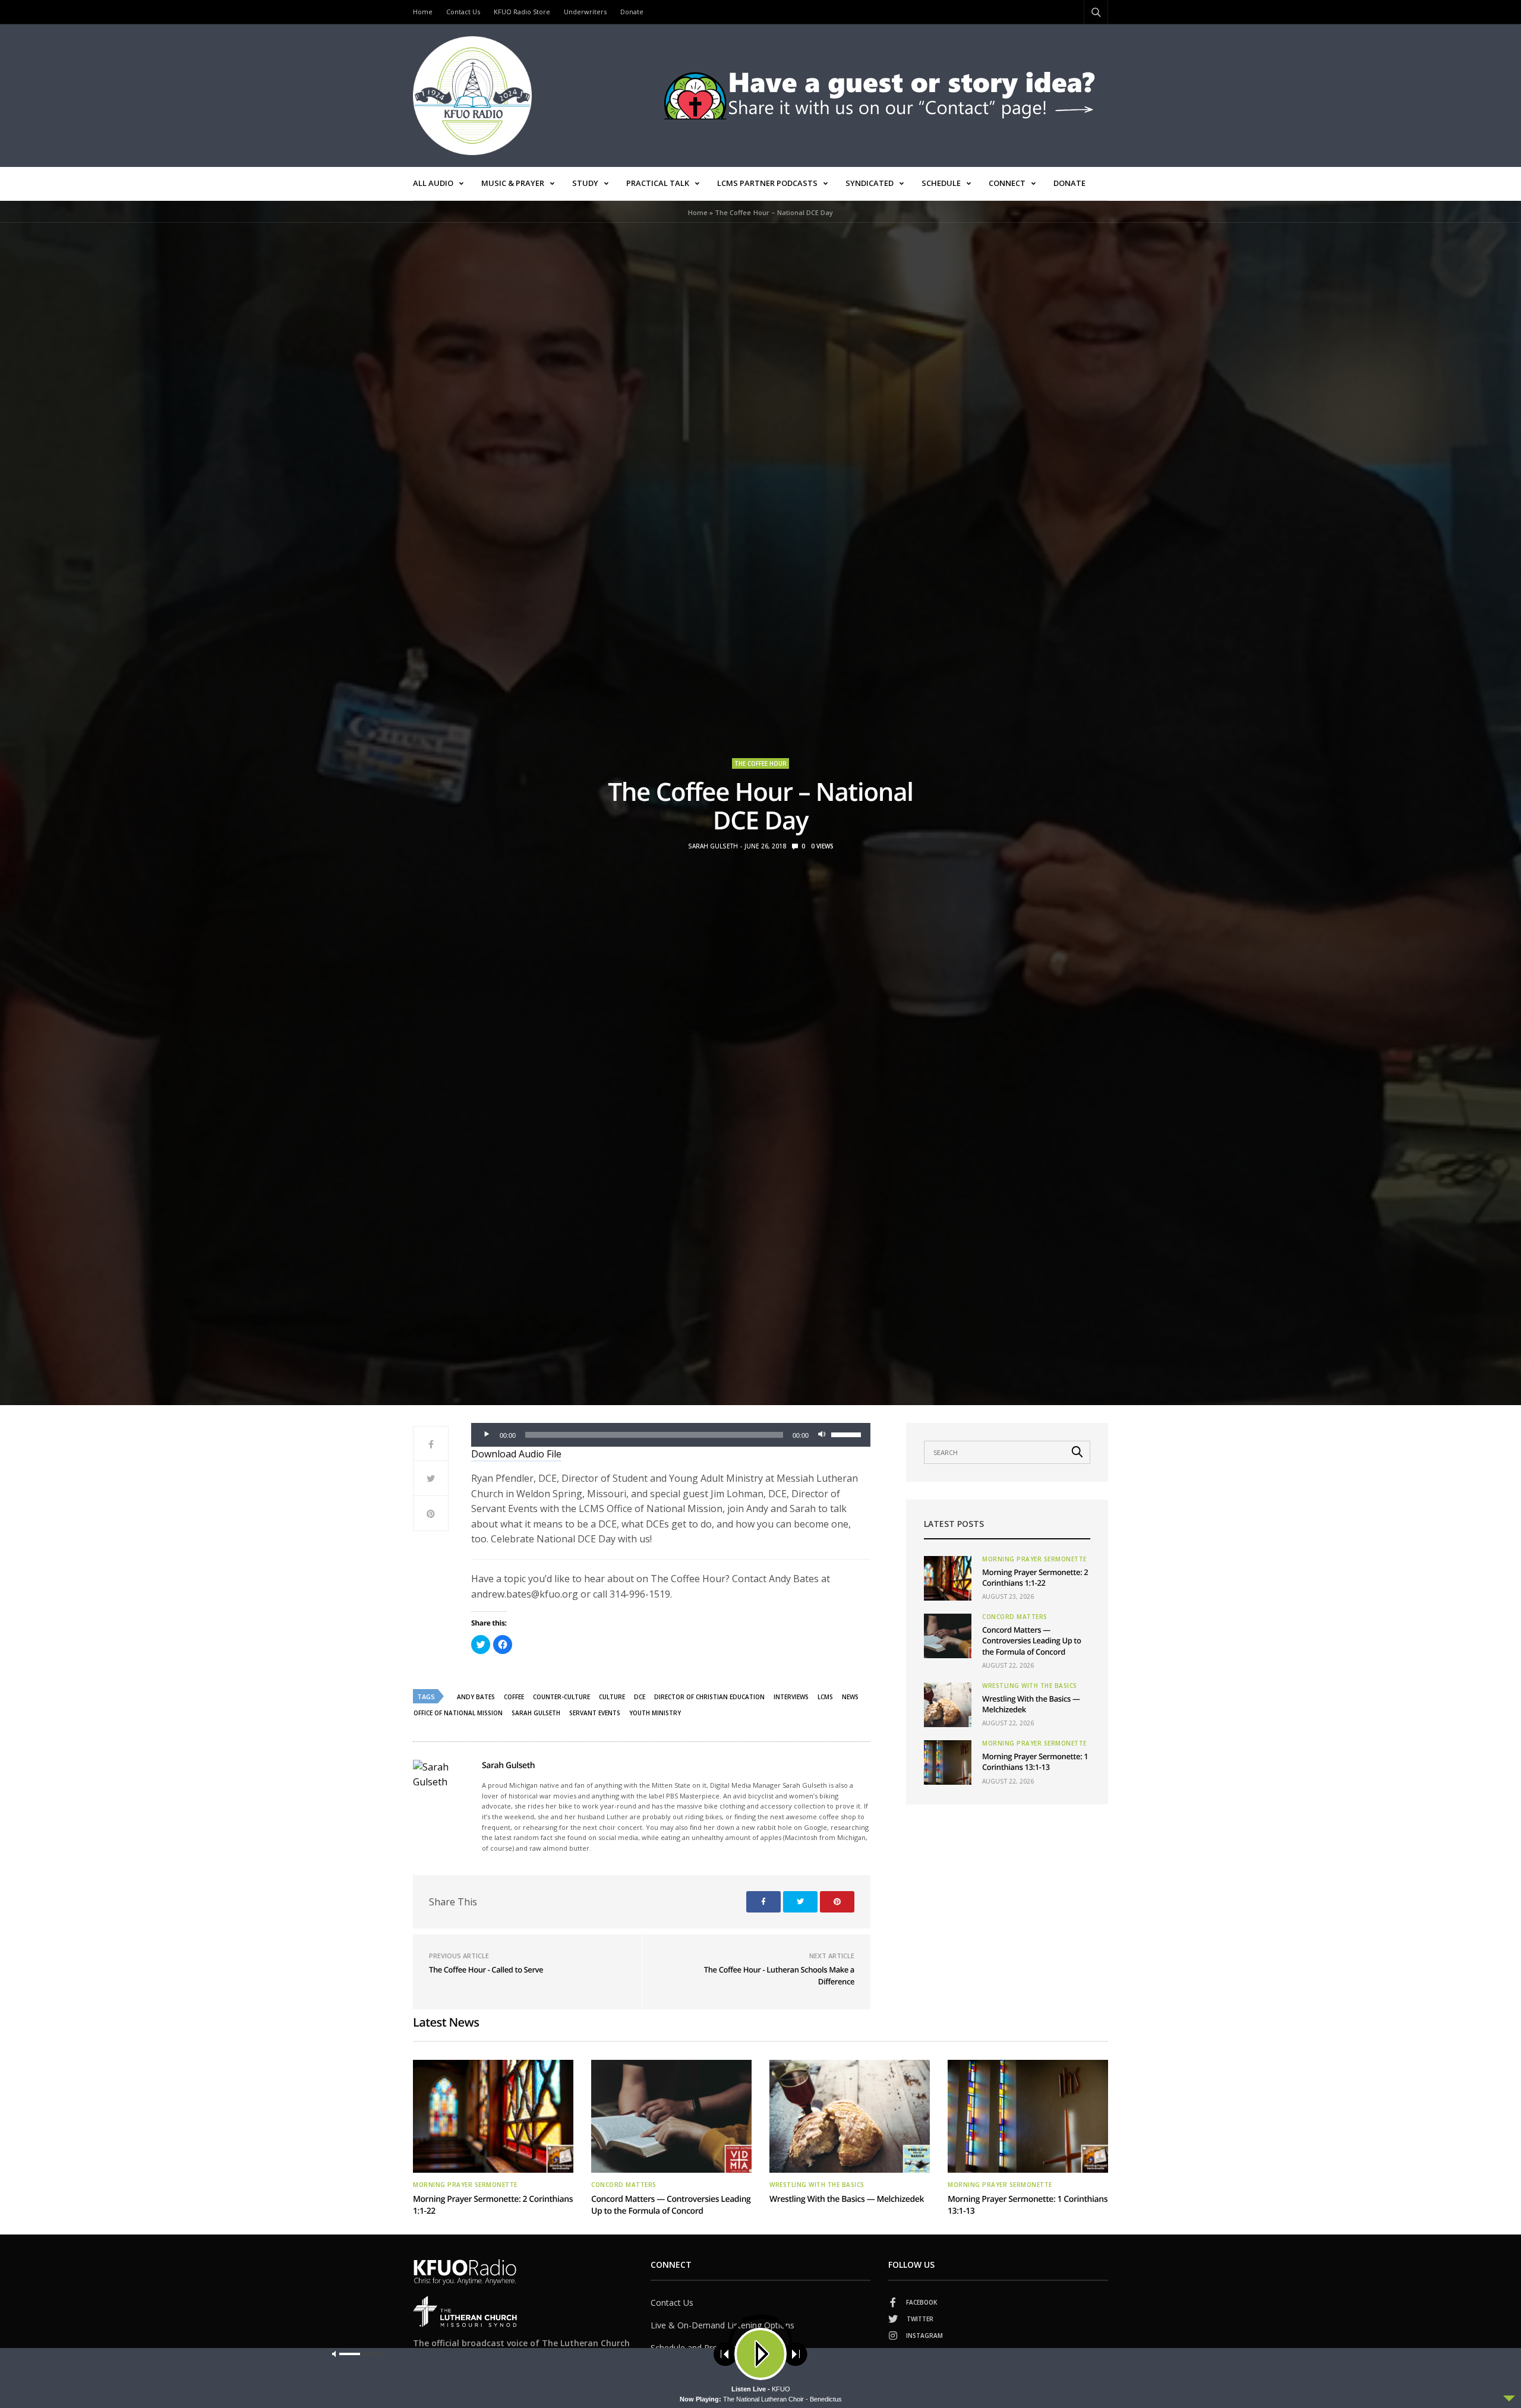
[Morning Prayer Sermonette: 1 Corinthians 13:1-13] (948, 1762)
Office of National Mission (458, 1713)
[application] (671, 1435)
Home (423, 12)
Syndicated (870, 183)
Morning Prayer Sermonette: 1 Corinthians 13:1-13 (1035, 1762)
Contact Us (463, 12)
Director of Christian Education (709, 1697)
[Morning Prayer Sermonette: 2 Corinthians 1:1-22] (948, 1578)
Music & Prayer (513, 183)
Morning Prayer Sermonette (1034, 1559)
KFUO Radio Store (522, 12)
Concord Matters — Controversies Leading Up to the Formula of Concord (1032, 1640)
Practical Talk (658, 183)
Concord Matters (1015, 1617)
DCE (640, 1697)
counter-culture (561, 1697)
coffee (514, 1697)
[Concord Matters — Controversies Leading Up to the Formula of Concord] (948, 1636)
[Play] (487, 1435)
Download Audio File (516, 1454)
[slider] (848, 1434)
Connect (1007, 183)
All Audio (433, 183)
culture (612, 1697)
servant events (595, 1713)
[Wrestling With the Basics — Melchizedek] (948, 1705)
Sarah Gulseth (713, 846)
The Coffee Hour (760, 763)
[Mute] (822, 1435)
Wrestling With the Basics (1030, 1686)
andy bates (476, 1697)
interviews (791, 1697)
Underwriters (585, 12)
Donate (632, 12)
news (850, 1697)
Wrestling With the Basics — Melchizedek (847, 2199)
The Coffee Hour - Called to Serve (486, 1970)
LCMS (825, 1697)
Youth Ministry (655, 1713)
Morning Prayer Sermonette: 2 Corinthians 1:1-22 (1035, 1577)
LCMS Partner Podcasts (767, 183)
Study (585, 183)
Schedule (941, 183)
